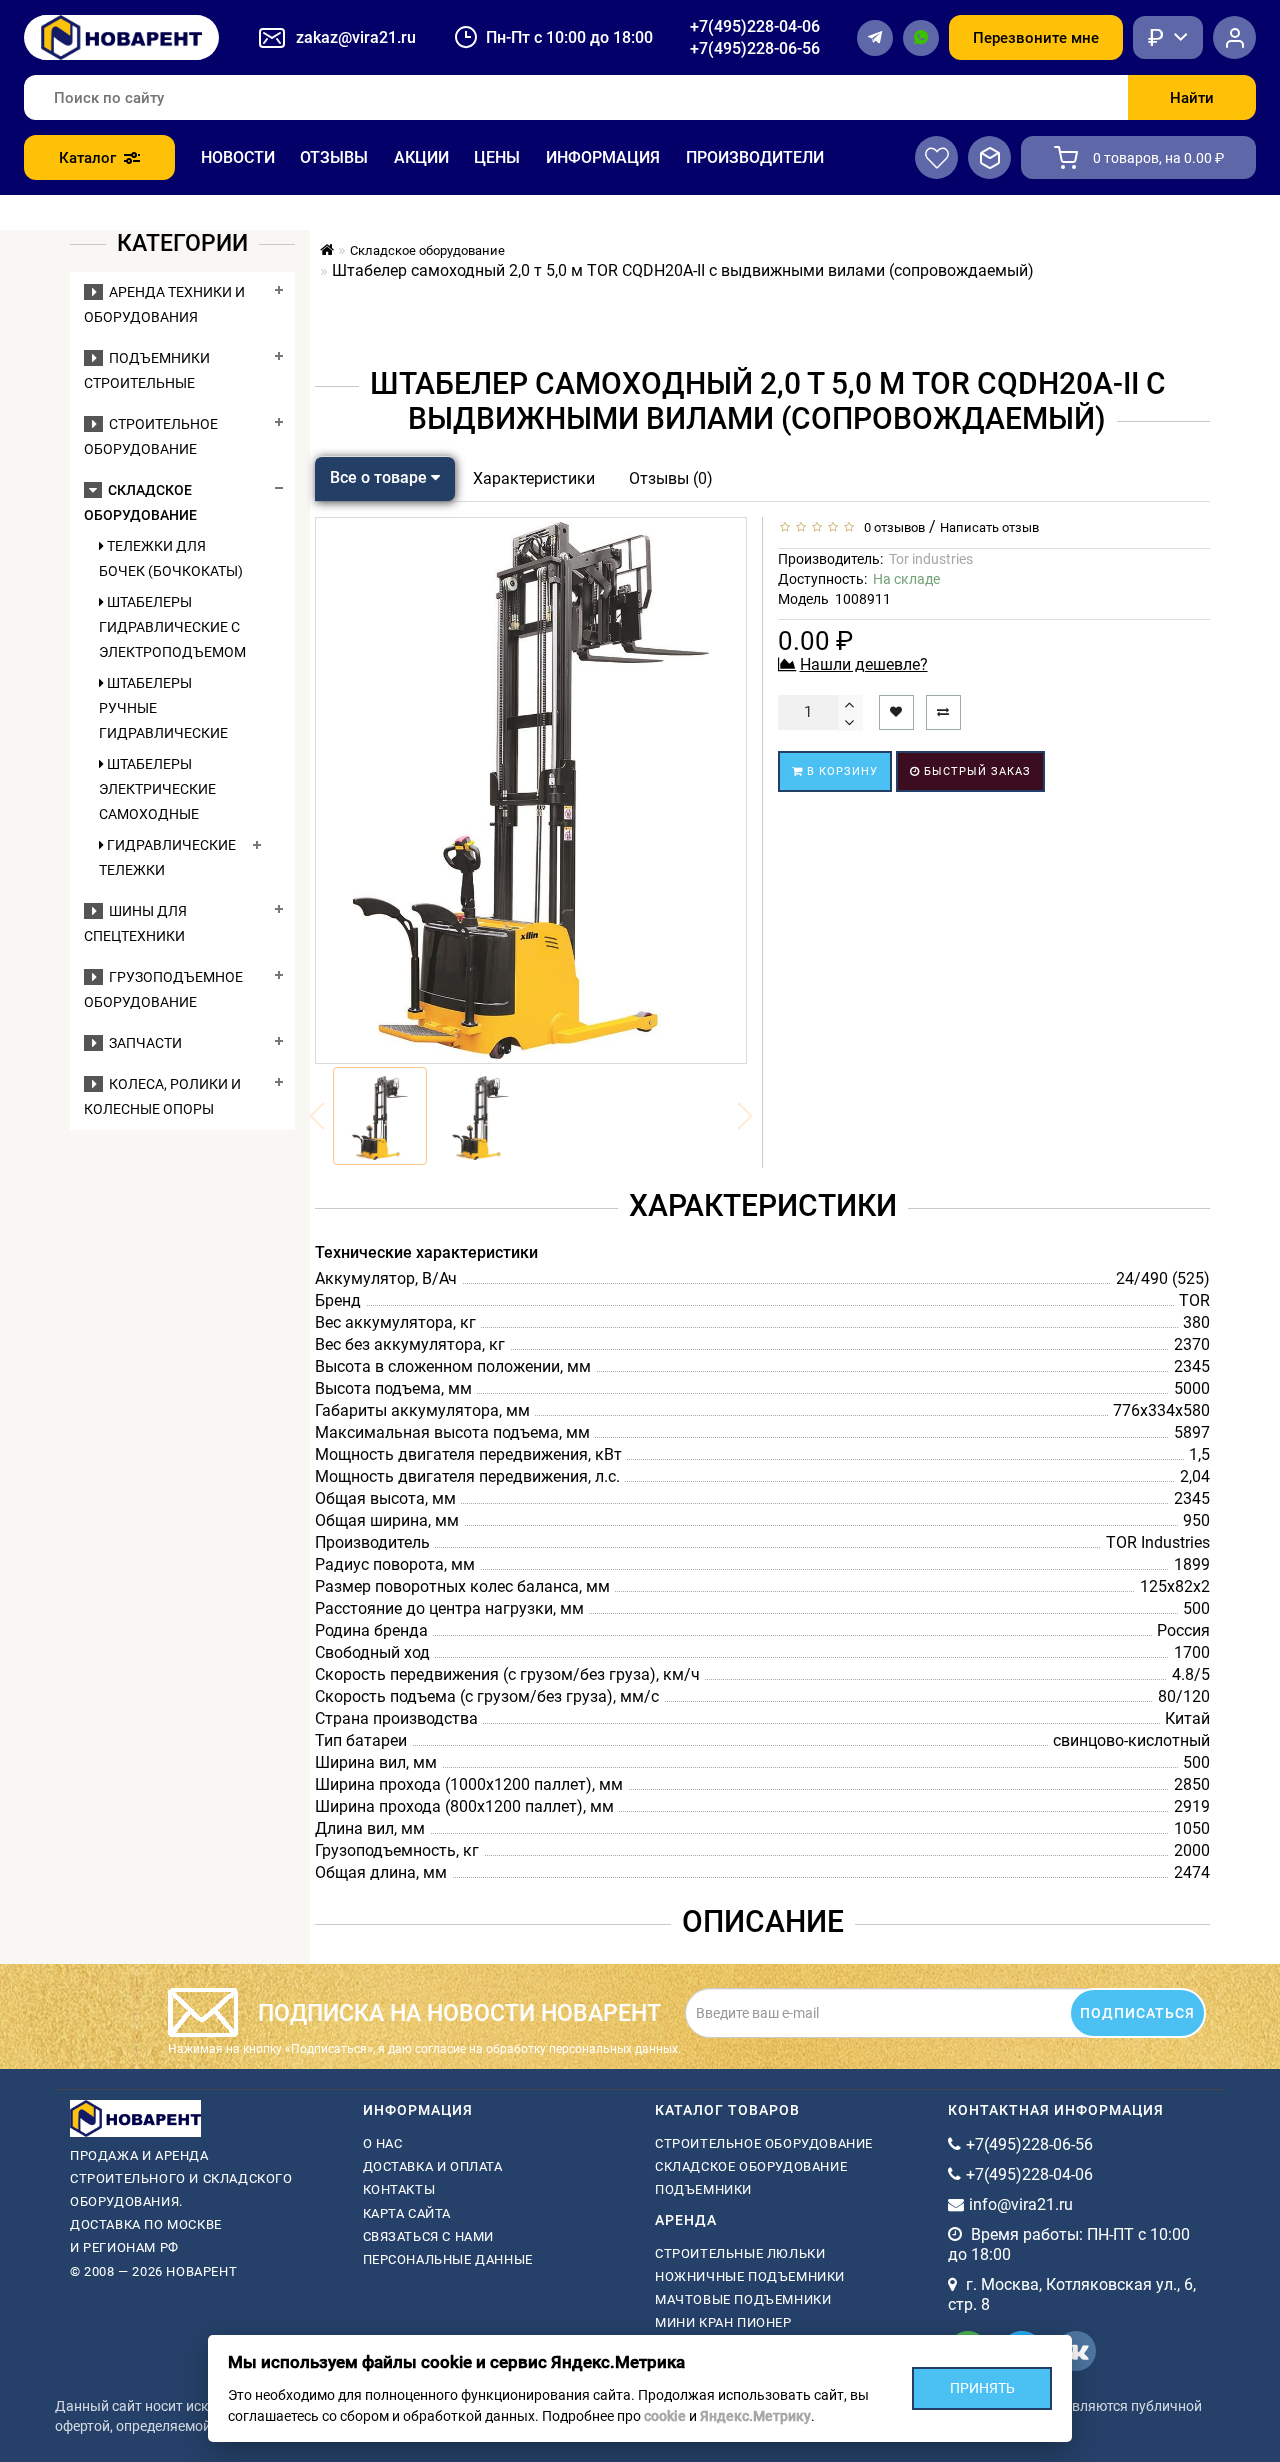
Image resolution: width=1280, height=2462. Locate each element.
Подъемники (703, 2189)
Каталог (87, 158)
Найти (1192, 98)
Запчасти (142, 1043)
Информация (603, 157)
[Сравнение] (989, 157)
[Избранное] (936, 157)
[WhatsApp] (921, 38)
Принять (982, 2388)
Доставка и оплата (433, 2166)
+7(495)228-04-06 (755, 26)
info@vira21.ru (1021, 2204)
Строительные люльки (740, 2253)
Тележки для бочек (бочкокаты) (171, 558)
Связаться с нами (429, 2236)
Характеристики (534, 478)
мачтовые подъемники (743, 2299)
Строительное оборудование (764, 2143)
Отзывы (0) (671, 478)
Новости (238, 157)
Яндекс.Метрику (755, 2416)
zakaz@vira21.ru (356, 37)
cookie (665, 2416)
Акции (421, 157)
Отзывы (334, 157)
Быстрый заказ (975, 771)
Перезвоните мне (1036, 38)
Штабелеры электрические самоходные (157, 789)
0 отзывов (891, 527)
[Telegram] (875, 38)
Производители (755, 157)
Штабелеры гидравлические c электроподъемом (171, 627)
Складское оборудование (751, 2166)
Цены (497, 157)
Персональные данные (448, 2259)
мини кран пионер (723, 2322)
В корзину (840, 771)
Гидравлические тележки (167, 857)
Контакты (399, 2189)
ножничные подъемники (750, 2276)
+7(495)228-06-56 (755, 48)
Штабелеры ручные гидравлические (163, 708)
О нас (383, 2143)
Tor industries (931, 559)
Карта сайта (407, 2213)
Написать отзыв (989, 527)
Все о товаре (380, 477)
